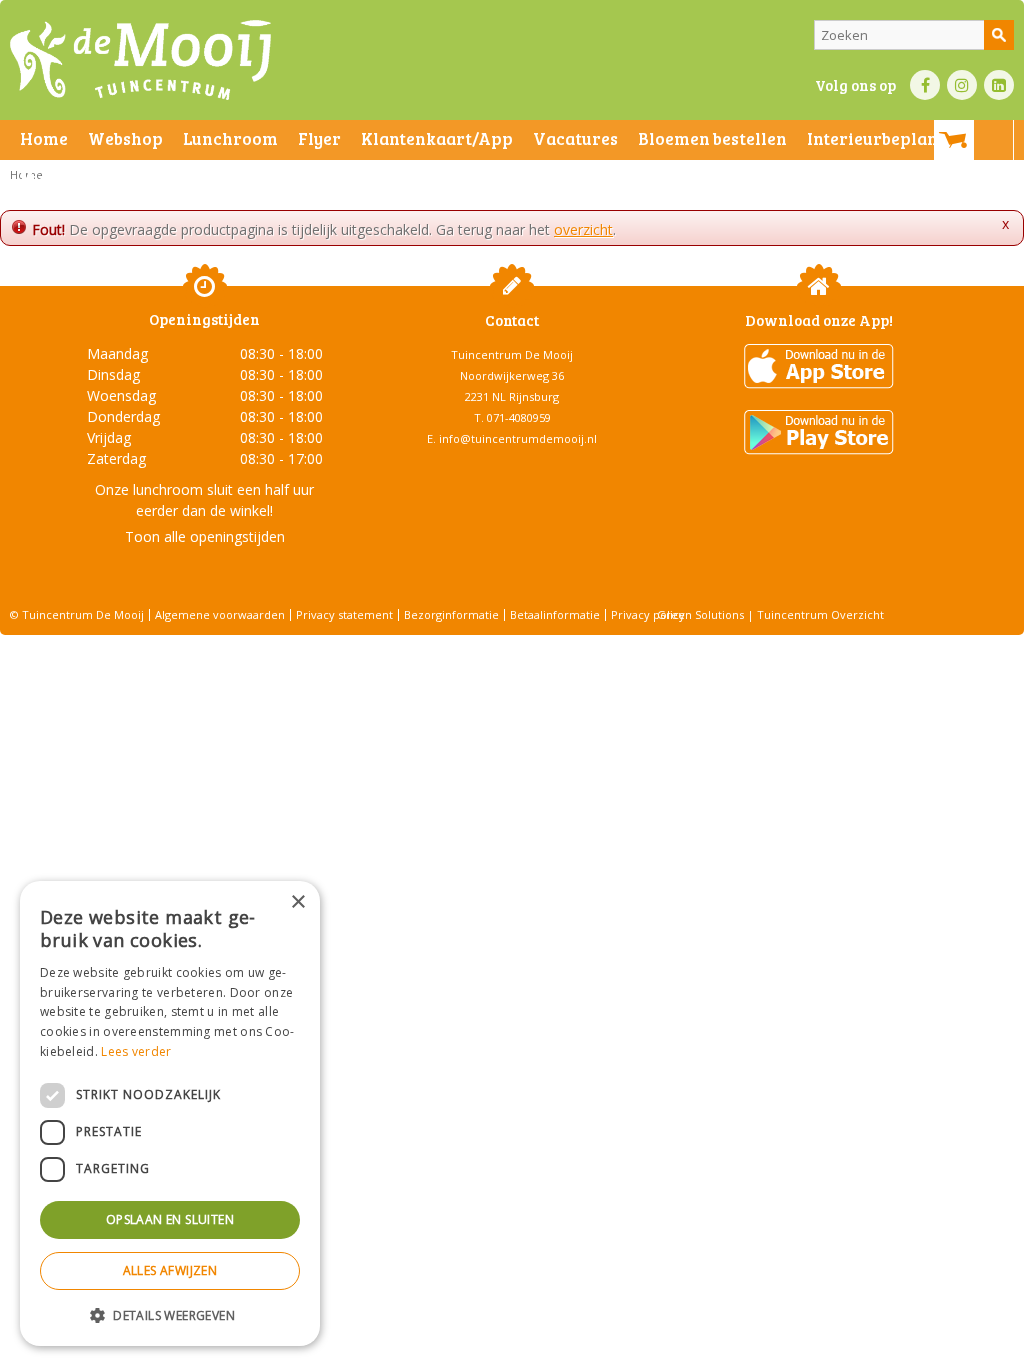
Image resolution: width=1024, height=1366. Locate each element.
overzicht (583, 229)
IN (962, 85)
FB (925, 85)
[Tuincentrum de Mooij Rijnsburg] (140, 60)
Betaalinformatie (555, 614)
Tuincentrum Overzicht (820, 614)
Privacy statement (344, 614)
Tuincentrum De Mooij (512, 354)
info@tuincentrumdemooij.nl (518, 438)
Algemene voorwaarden (220, 614)
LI (999, 85)
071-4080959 (519, 417)
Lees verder (136, 1051)
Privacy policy (648, 614)
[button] (170, 1314)
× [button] (297, 902)
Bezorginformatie (451, 614)
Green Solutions (700, 614)
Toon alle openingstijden (205, 536)
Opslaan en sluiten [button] (170, 1219)
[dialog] (170, 1113)
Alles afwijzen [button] (170, 1270)
